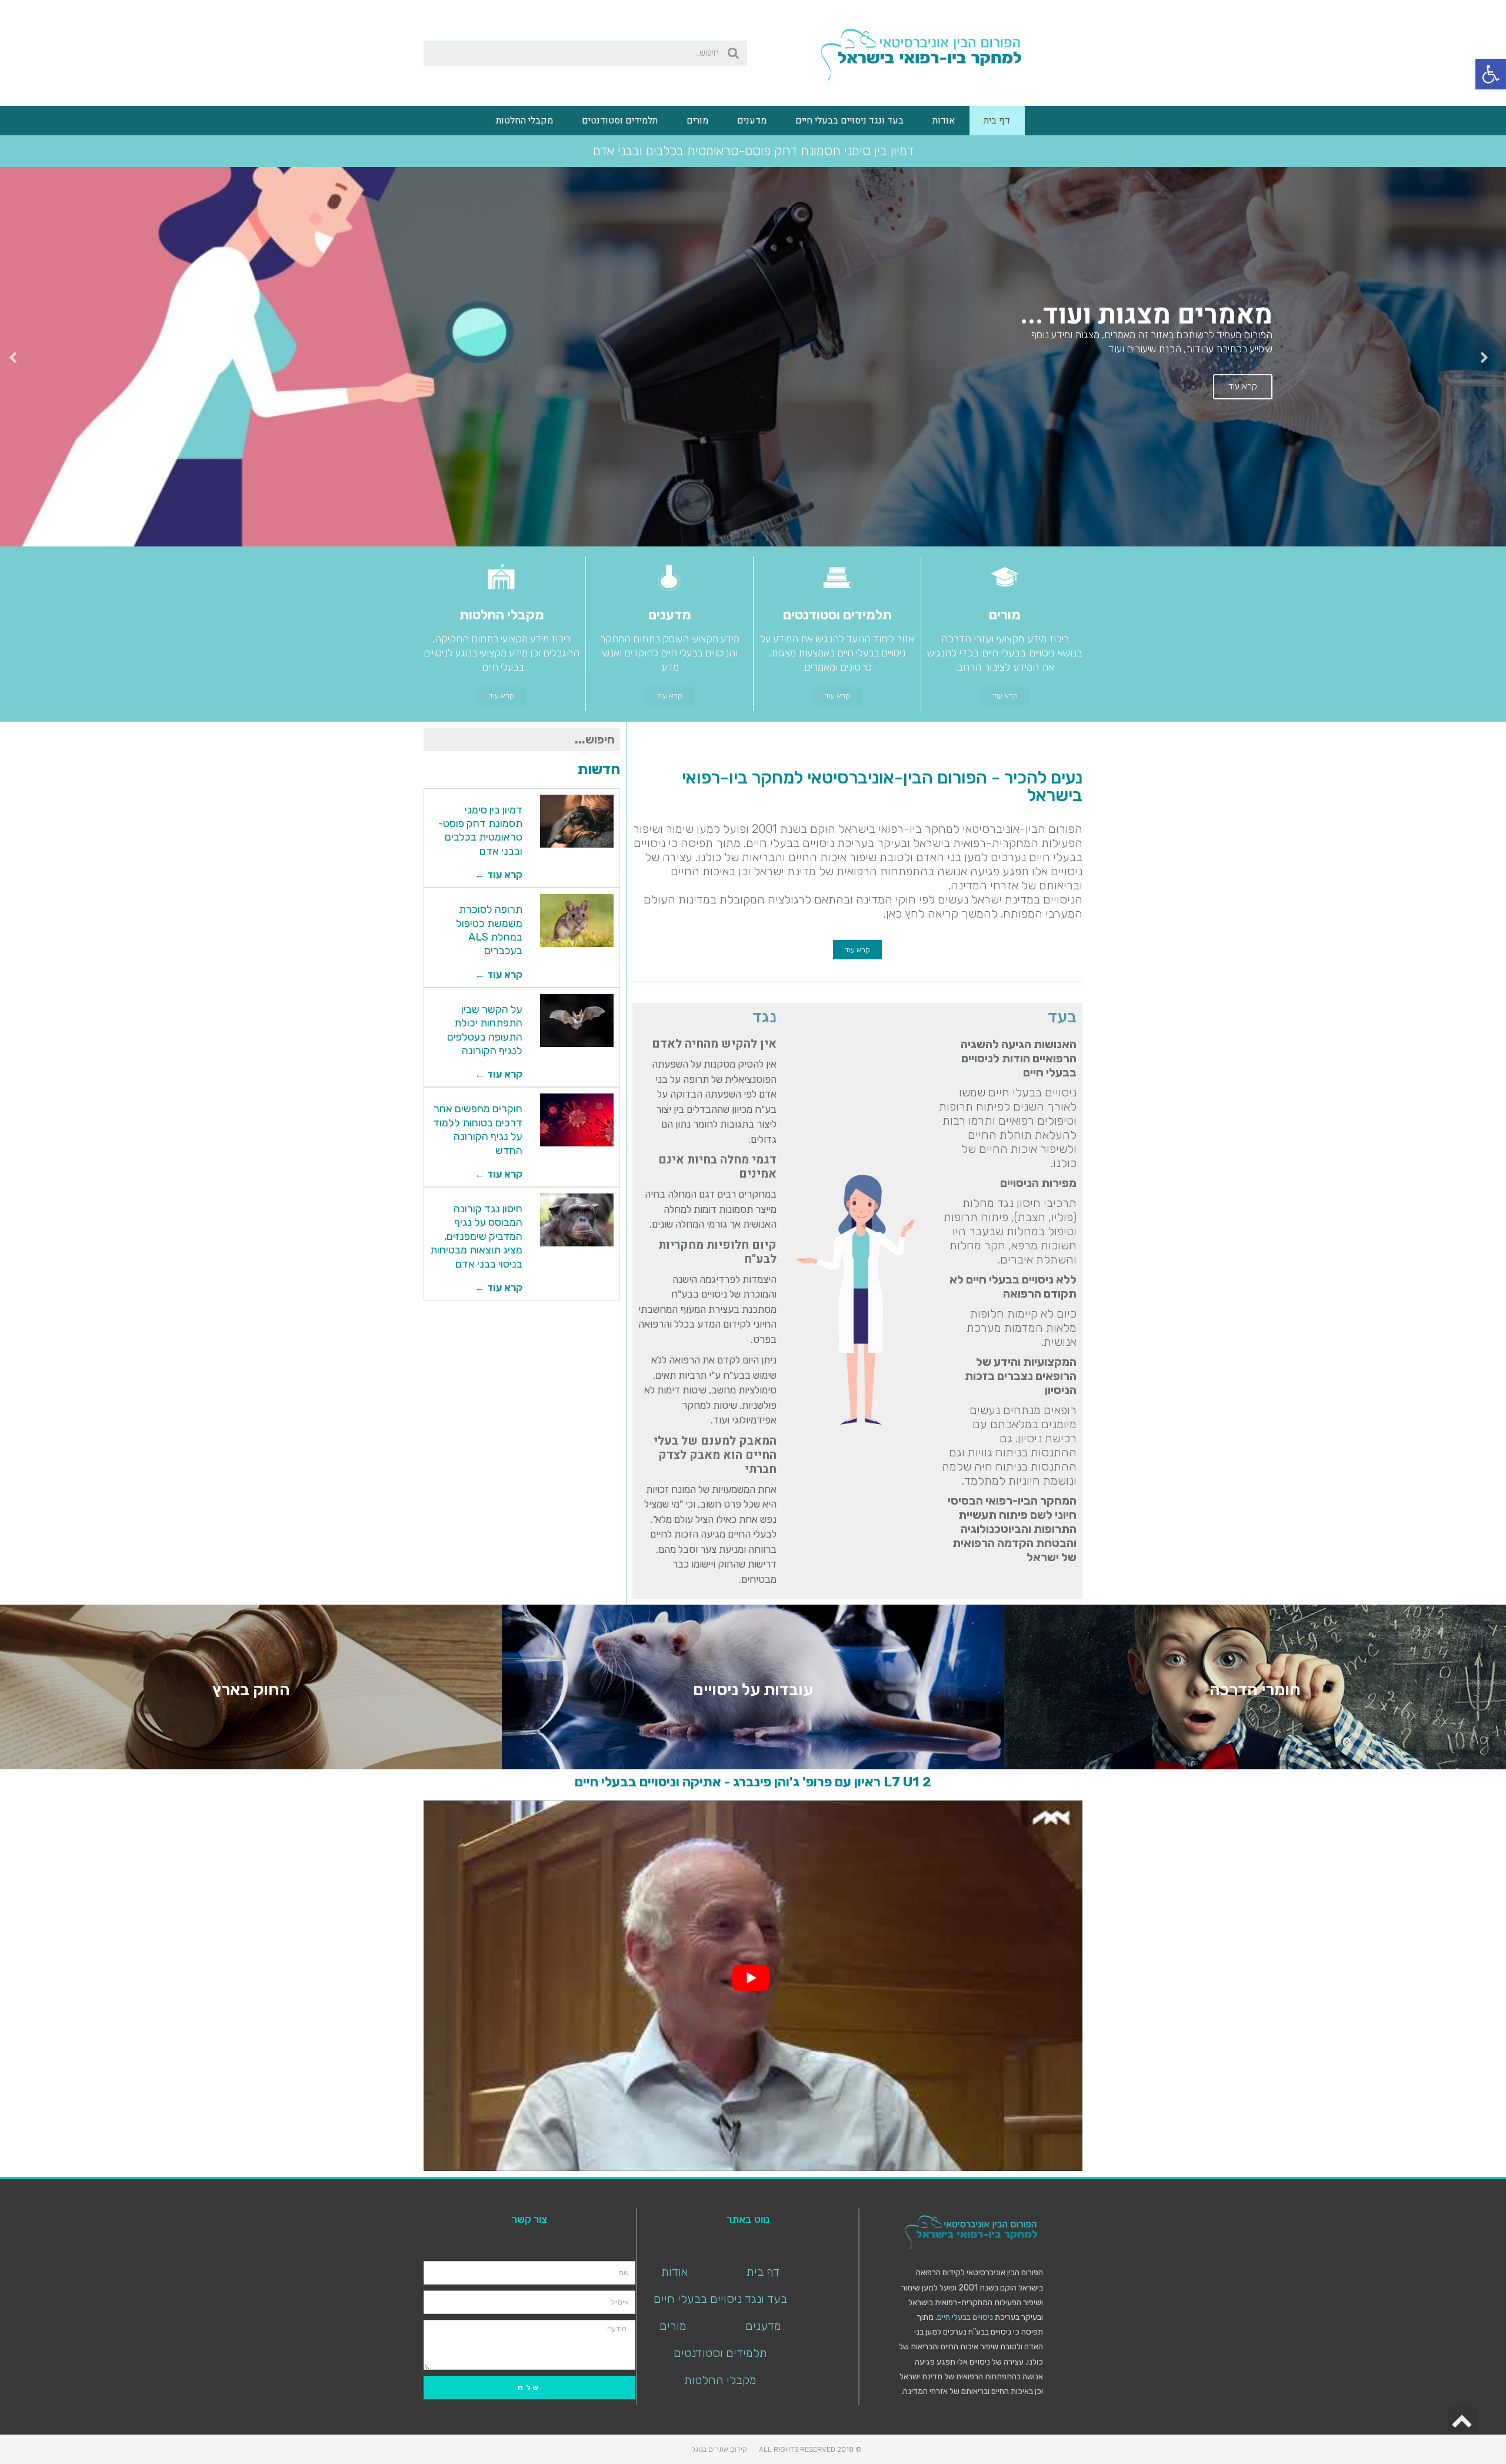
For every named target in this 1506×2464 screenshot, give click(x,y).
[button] (1005, 694)
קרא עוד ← (499, 873)
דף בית (997, 121)
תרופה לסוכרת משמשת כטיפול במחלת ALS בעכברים (489, 929)
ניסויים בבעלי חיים (965, 2316)
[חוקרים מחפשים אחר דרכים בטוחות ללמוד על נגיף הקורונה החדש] (577, 1119)
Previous (1488, 356)
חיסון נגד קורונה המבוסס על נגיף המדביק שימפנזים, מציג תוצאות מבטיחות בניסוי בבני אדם (476, 1235)
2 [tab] (753, 536)
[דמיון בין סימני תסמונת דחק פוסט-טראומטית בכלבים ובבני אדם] (577, 820)
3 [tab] (741, 536)
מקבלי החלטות (524, 121)
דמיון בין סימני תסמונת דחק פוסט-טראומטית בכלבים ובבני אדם (480, 829)
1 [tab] (765, 536)
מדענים (752, 121)
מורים (697, 121)
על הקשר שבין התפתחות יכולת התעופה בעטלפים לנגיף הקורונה (485, 1029)
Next (18, 356)
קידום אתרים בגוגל (719, 2448)
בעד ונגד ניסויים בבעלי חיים (849, 121)
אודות (944, 121)
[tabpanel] (753, 356)
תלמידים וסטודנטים (620, 121)
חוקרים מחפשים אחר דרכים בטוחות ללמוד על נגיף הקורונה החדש (478, 1128)
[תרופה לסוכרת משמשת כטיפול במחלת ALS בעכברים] (577, 919)
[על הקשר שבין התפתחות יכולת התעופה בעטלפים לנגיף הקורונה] (577, 1019)
